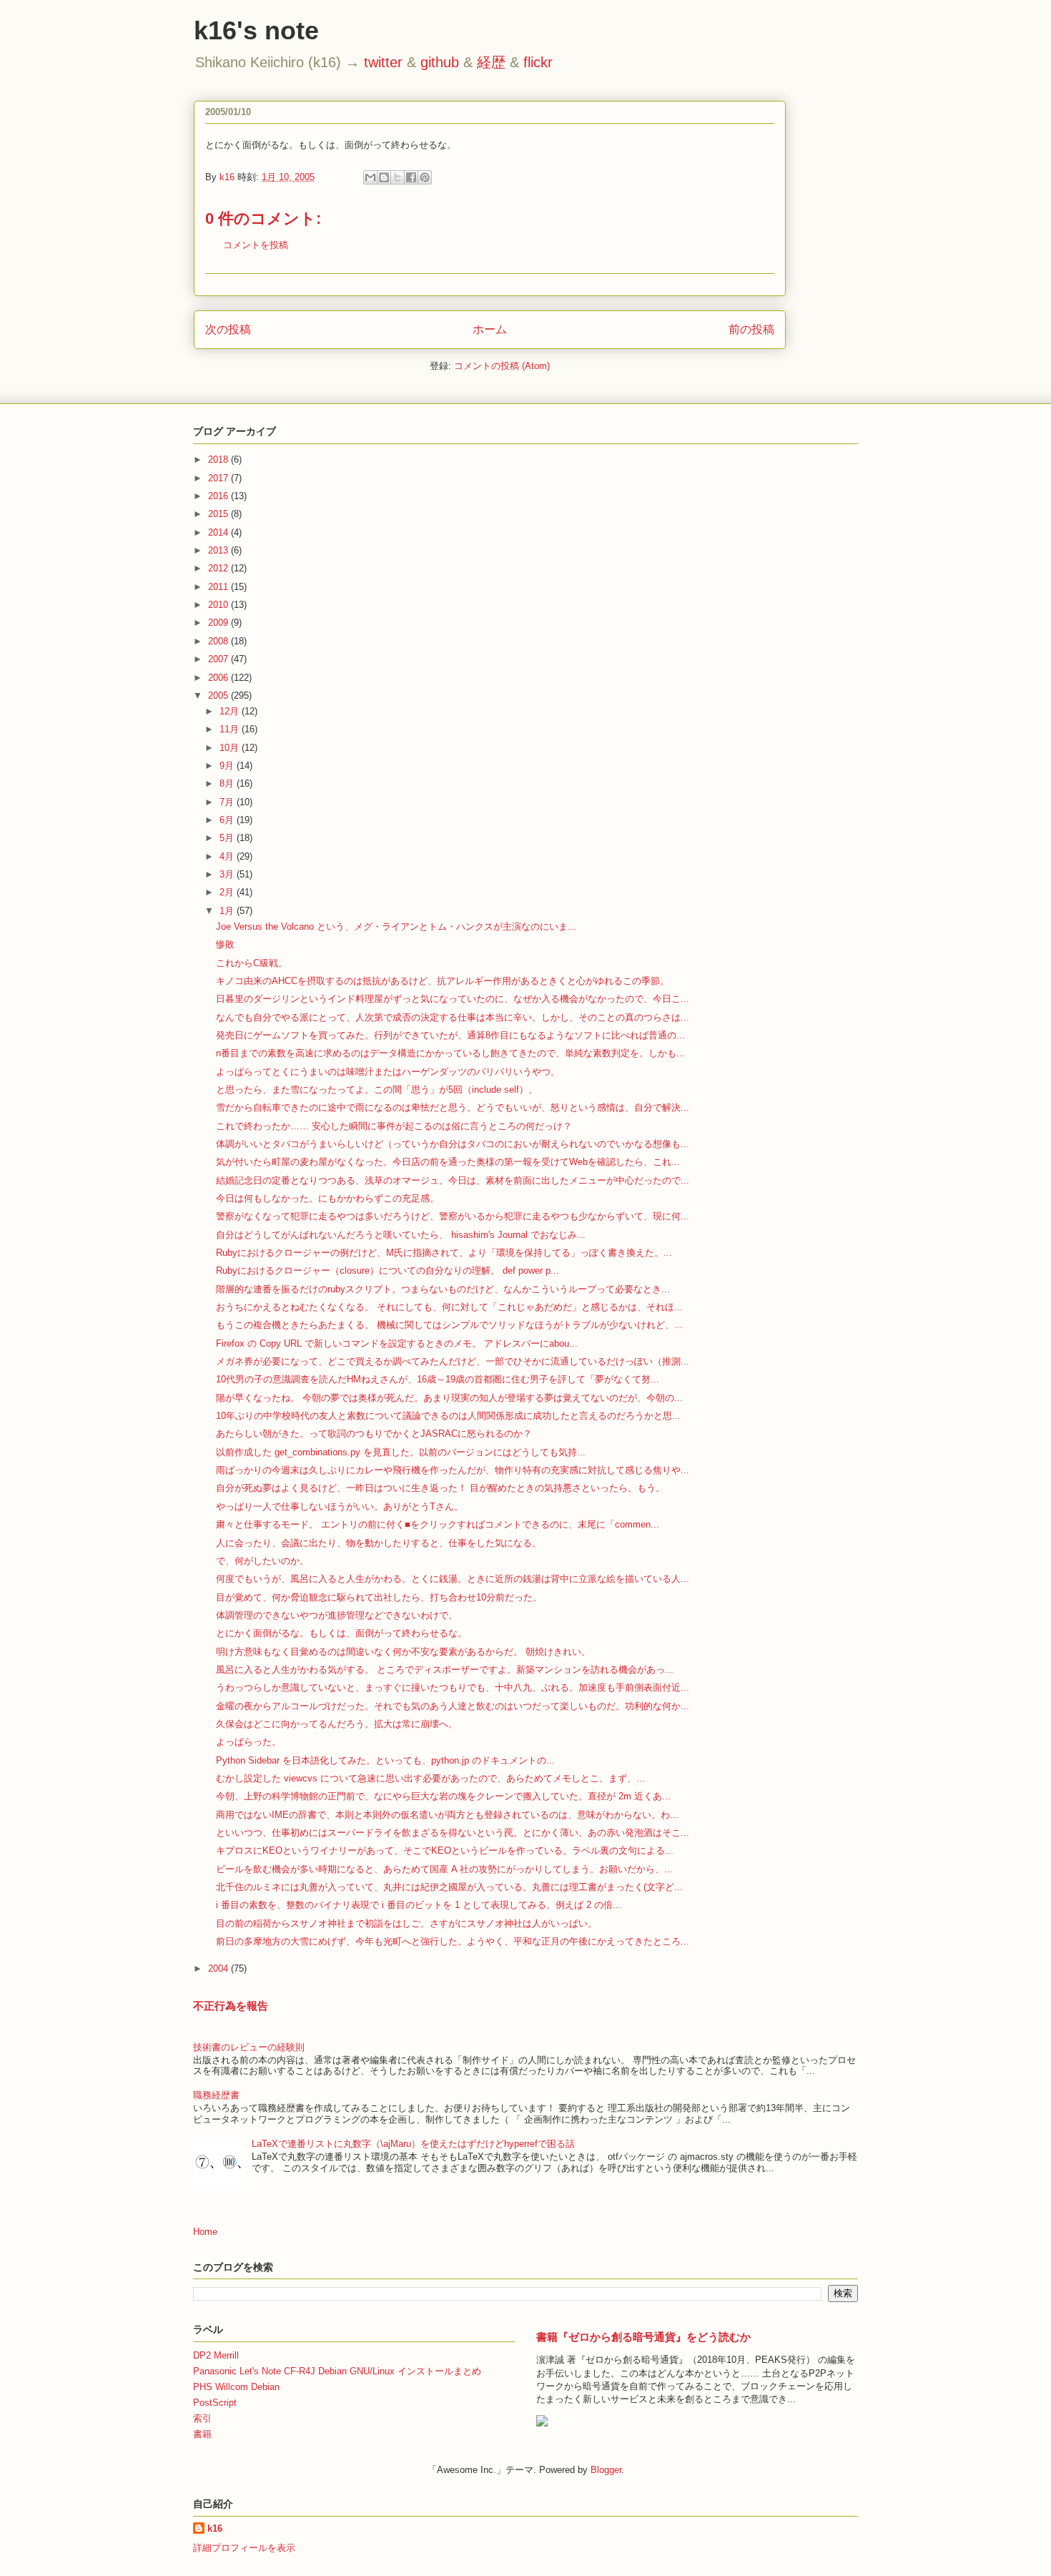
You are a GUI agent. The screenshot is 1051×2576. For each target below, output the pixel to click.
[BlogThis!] (384, 177)
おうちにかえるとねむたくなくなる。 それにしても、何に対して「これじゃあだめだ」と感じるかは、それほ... (449, 1307)
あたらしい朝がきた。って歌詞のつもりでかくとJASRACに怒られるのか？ (374, 1434)
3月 (228, 874)
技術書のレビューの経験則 (249, 2047)
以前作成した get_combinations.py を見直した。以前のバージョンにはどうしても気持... (401, 1452)
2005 (219, 695)
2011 (219, 587)
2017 (219, 478)
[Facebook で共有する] (411, 177)
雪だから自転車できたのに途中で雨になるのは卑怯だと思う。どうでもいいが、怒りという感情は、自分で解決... (453, 1107)
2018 (219, 459)
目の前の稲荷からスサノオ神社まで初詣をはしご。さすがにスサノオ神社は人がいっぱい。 (406, 1923)
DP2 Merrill (216, 2355)
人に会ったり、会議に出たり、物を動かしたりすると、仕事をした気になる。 (379, 1543)
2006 (219, 678)
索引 (202, 2418)
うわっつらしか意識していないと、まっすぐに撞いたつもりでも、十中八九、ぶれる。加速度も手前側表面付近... (453, 1687)
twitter (383, 62)
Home (205, 2232)
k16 (215, 2528)
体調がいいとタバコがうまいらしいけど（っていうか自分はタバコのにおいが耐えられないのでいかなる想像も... (453, 1144)
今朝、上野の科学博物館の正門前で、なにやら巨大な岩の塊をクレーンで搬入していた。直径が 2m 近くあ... (443, 1796)
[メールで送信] (370, 177)
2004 (219, 1968)
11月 (231, 729)
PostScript (215, 2403)
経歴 (491, 62)
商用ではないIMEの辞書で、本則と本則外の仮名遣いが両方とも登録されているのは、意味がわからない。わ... (447, 1815)
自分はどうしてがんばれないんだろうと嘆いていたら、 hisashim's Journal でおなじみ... (401, 1235)
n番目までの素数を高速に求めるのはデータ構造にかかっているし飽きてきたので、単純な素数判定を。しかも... (450, 1053)
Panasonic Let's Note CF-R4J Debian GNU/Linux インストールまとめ (337, 2371)
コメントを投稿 (256, 245)
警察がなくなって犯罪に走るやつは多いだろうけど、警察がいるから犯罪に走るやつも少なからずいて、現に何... (453, 1216)
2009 (219, 623)
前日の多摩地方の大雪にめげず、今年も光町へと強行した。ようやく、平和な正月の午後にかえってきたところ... (453, 1941)
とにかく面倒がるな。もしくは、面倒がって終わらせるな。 (341, 1633)
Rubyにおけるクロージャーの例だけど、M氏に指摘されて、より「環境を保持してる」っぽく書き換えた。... (444, 1253)
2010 (219, 605)
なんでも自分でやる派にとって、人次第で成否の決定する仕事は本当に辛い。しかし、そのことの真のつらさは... (453, 1017)
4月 (228, 856)
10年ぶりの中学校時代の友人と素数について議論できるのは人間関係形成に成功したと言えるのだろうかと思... (448, 1416)
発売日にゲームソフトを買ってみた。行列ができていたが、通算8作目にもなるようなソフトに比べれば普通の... (450, 1035)
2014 (219, 532)
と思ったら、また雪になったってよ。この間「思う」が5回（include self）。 (377, 1090)
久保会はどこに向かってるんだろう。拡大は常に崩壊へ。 (337, 1724)
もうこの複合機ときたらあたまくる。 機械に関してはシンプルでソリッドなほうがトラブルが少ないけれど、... (449, 1325)
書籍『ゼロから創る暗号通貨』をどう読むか (643, 2337)
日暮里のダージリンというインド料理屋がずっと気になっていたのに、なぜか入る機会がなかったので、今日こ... (453, 999)
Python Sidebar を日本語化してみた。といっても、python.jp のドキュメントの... (385, 1760)
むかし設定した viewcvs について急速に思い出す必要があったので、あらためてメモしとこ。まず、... (430, 1778)
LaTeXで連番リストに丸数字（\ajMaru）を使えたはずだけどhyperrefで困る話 (413, 2144)
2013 (219, 550)
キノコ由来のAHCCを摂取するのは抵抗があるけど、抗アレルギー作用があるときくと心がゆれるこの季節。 (443, 981)
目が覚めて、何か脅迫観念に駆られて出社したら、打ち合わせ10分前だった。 (379, 1597)
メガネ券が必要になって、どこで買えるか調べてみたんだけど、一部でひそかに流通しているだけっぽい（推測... (453, 1361)
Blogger (606, 2470)
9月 (228, 766)
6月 (228, 820)
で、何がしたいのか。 (262, 1561)
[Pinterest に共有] (425, 177)
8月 (228, 783)
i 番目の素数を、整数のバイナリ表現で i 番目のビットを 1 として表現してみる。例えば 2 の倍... (419, 1905)
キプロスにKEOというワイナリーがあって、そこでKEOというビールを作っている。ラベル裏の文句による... (445, 1850)
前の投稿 (751, 329)
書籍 (202, 2434)
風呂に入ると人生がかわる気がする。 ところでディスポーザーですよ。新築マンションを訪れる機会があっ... (445, 1670)
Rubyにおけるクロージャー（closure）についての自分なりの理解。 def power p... (388, 1270)
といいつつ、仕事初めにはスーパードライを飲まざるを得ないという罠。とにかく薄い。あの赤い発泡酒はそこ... (453, 1833)
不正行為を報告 (231, 2006)
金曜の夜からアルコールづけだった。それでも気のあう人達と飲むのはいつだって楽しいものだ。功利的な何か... (453, 1706)
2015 (219, 514)
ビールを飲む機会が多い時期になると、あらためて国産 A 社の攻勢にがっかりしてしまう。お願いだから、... (444, 1869)
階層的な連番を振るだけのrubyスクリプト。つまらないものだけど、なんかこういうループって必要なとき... (443, 1289)
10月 (231, 748)
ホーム (490, 329)
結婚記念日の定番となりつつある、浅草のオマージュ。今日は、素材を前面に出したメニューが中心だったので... (453, 1180)
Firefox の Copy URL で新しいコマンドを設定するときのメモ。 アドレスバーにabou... (397, 1343)
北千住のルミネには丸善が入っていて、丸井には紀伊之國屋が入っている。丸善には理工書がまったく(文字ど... (449, 1887)
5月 (228, 838)
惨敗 (225, 944)
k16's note (256, 30)
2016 (219, 496)
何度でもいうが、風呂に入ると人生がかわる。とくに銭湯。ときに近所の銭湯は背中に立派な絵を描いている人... (453, 1579)
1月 (228, 911)
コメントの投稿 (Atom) (502, 366)
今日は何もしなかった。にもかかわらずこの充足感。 (327, 1198)
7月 (228, 802)
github (440, 62)
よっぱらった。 (248, 1742)
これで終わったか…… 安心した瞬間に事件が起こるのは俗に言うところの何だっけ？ (394, 1126)
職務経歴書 (216, 2095)
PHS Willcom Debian (236, 2387)
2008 (219, 641)
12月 (231, 711)
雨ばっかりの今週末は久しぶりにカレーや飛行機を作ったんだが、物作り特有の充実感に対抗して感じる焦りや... (453, 1470)
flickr (538, 62)
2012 (219, 568)
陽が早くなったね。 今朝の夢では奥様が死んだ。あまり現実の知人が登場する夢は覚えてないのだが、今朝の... (449, 1398)
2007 (219, 659)
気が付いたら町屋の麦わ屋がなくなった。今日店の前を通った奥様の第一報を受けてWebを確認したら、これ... (448, 1162)
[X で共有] (398, 177)
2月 (228, 892)
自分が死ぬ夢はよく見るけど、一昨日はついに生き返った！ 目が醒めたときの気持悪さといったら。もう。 (440, 1488)
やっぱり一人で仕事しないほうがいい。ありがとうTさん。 (340, 1506)
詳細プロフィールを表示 (244, 2548)
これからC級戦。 (252, 963)
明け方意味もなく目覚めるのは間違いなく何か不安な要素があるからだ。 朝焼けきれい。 (403, 1652)
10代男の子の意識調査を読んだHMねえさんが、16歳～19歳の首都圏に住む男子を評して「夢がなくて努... (438, 1379)
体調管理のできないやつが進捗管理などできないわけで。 (337, 1615)
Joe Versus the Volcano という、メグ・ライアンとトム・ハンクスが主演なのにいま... (396, 926)
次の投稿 (228, 329)
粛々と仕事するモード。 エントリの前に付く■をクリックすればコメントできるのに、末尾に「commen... (438, 1524)
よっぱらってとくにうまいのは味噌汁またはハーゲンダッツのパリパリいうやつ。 (388, 1072)
